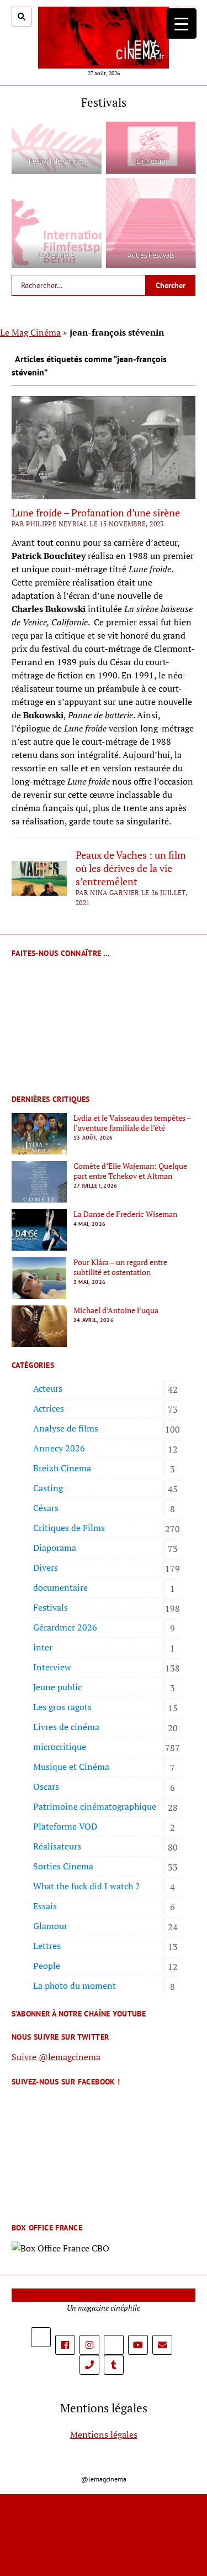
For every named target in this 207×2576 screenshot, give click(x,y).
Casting (48, 1488)
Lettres (47, 1946)
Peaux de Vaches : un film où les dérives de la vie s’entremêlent (131, 868)
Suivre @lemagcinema (56, 2057)
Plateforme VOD (65, 1826)
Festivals (51, 1607)
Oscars (46, 1786)
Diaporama (55, 1548)
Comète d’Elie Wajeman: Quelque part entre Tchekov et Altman (130, 1171)
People (47, 1966)
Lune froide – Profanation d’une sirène (96, 513)
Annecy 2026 (59, 1448)
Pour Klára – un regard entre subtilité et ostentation (120, 1267)
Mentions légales (104, 2434)
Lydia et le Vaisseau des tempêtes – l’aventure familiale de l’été (132, 1123)
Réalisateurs (57, 1846)
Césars (46, 1508)
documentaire (60, 1587)
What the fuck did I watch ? (86, 1886)
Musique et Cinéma (71, 1767)
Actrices (49, 1408)
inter (43, 1647)
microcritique (60, 1747)
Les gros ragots (62, 1707)
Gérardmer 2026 (65, 1627)
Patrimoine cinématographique (95, 1806)
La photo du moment (75, 1985)
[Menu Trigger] (181, 23)
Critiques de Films (69, 1528)
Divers (46, 1567)
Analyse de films (66, 1428)
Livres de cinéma (66, 1727)
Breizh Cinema (62, 1468)
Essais (45, 1906)
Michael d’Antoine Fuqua (116, 1310)
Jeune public (57, 1687)
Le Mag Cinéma (30, 332)
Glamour (50, 1926)
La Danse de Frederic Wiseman (125, 1214)
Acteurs (48, 1388)
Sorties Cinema (63, 1866)
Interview (52, 1667)
